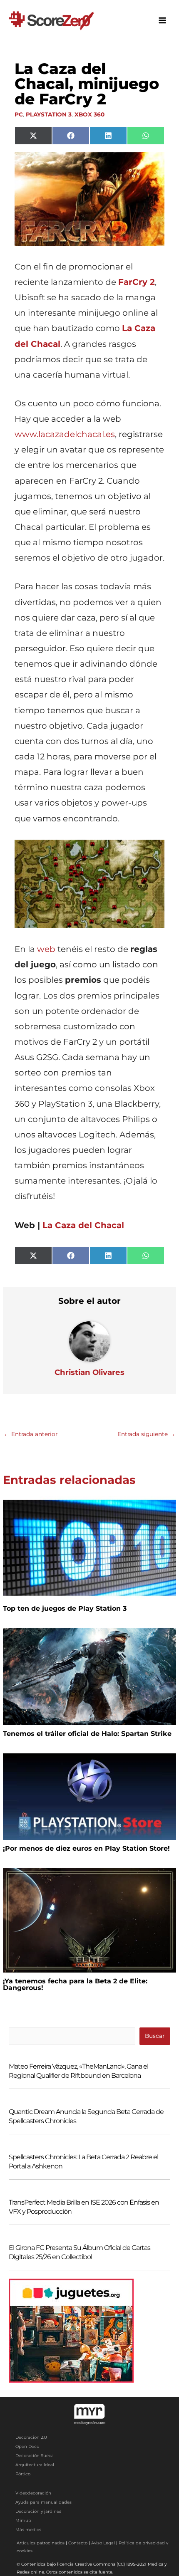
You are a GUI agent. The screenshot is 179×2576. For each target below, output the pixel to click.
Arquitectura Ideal (35, 2465)
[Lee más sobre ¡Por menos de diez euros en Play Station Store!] (89, 1796)
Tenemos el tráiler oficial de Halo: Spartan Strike (87, 1734)
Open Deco (27, 2446)
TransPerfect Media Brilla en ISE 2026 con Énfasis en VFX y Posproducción (84, 2207)
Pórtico (23, 2474)
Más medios (28, 2530)
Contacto (78, 2543)
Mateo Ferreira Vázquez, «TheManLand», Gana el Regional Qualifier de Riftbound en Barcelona (78, 2071)
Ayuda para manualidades (44, 2502)
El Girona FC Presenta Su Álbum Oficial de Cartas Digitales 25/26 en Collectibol (80, 2252)
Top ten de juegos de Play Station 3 (65, 1608)
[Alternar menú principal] (163, 21)
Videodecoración (33, 2493)
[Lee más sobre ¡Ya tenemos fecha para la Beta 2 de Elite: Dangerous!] (89, 1920)
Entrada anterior (31, 1434)
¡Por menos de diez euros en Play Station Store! (86, 1848)
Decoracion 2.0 (31, 2437)
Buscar (155, 2036)
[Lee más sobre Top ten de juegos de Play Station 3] (89, 1547)
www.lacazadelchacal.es (65, 434)
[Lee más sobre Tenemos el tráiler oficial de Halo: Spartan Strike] (89, 1676)
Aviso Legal (103, 2543)
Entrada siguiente (146, 1434)
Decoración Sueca (35, 2456)
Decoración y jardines (38, 2511)
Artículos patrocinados (41, 2543)
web (46, 949)
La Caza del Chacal (83, 1225)
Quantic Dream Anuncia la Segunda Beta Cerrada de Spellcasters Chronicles (86, 2116)
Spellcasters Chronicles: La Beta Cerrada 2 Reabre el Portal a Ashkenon (83, 2162)
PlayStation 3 (49, 114)
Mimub (23, 2520)
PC (19, 114)
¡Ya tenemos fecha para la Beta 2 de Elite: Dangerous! (75, 1984)
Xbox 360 (89, 114)
